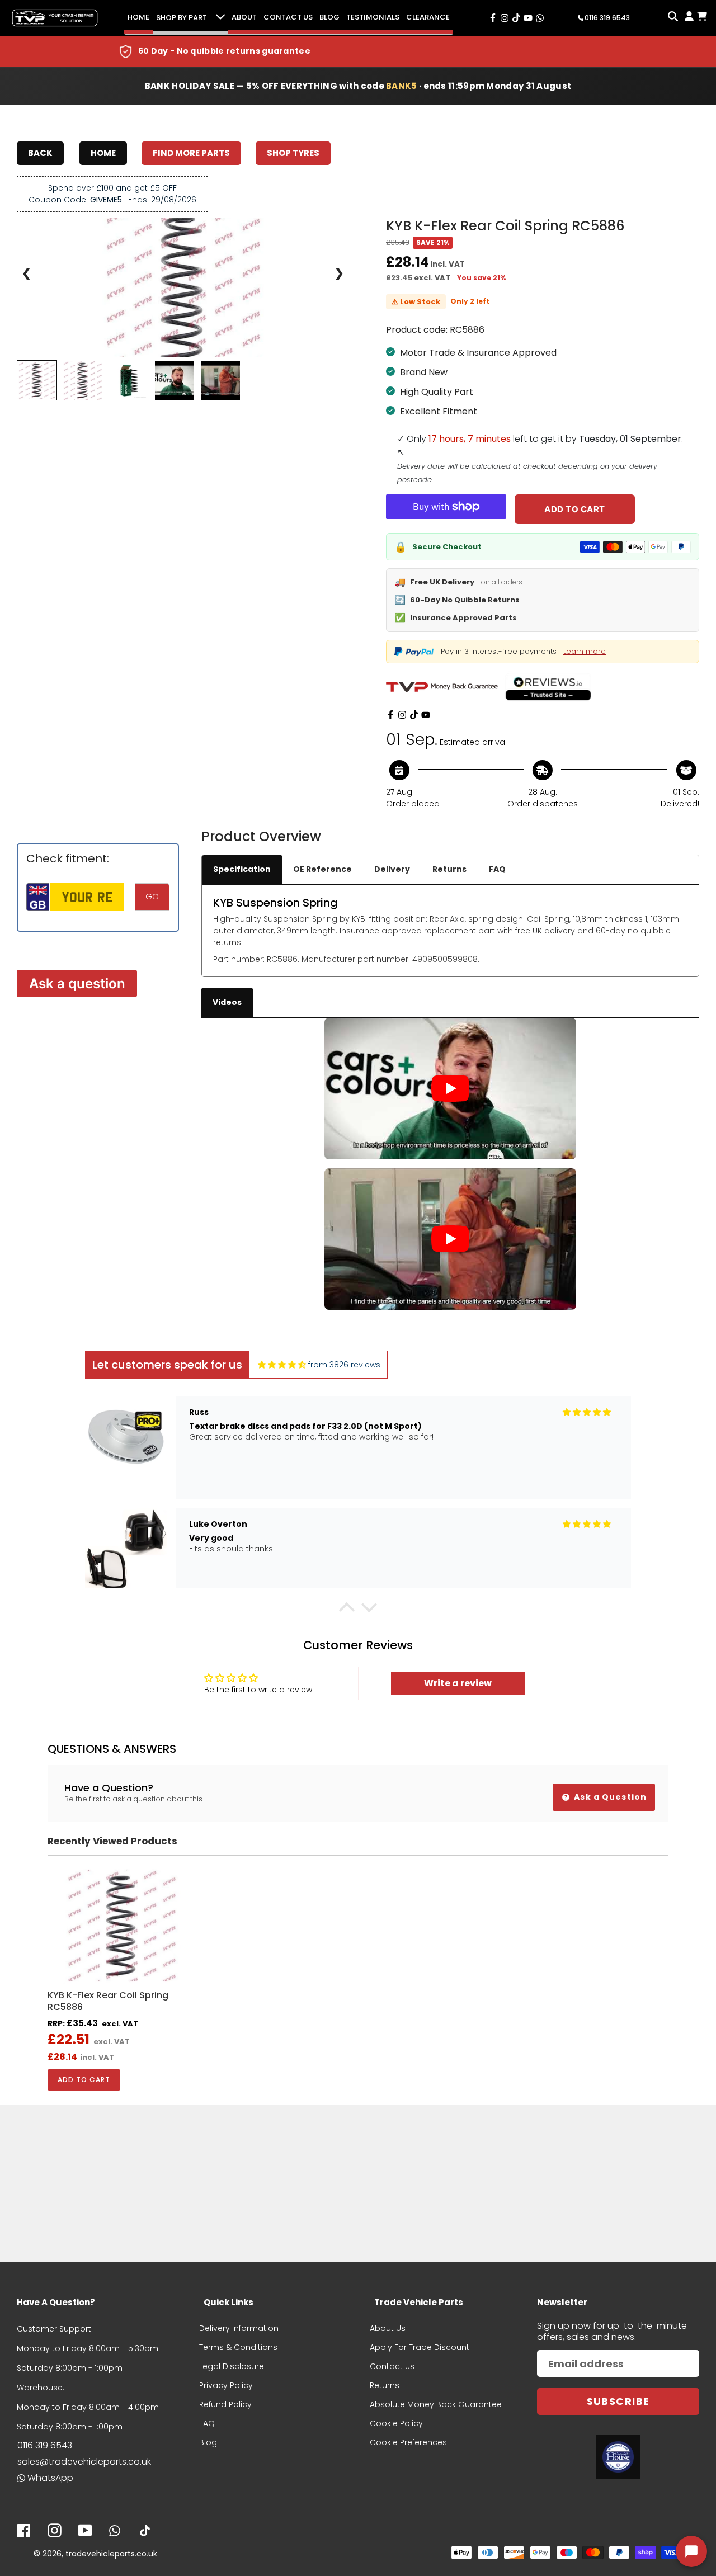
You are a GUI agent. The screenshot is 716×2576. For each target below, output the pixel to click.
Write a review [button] (458, 1683)
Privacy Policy (226, 2385)
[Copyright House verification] (618, 2457)
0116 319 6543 (45, 2445)
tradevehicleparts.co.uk (111, 2554)
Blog (329, 17)
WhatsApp (50, 2478)
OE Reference (322, 869)
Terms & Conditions (238, 2347)
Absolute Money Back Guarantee (436, 2404)
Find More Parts (191, 153)
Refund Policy (225, 2404)
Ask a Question (609, 1797)
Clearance (428, 17)
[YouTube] (426, 715)
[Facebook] (390, 715)
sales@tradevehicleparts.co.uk (84, 2462)
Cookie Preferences (408, 2442)
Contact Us (288, 17)
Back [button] (40, 153)
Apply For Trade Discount (420, 2347)
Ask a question (77, 983)
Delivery (392, 869)
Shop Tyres (293, 153)
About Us (388, 2328)
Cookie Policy (396, 2423)
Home (138, 17)
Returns (449, 869)
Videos (227, 1002)
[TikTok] (414, 715)
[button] (347, 1610)
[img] (282, 1365)
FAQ (497, 869)
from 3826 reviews (344, 1365)
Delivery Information (239, 2328)
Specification (242, 869)
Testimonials (373, 17)
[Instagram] (402, 715)
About (244, 17)
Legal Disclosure (232, 2366)
